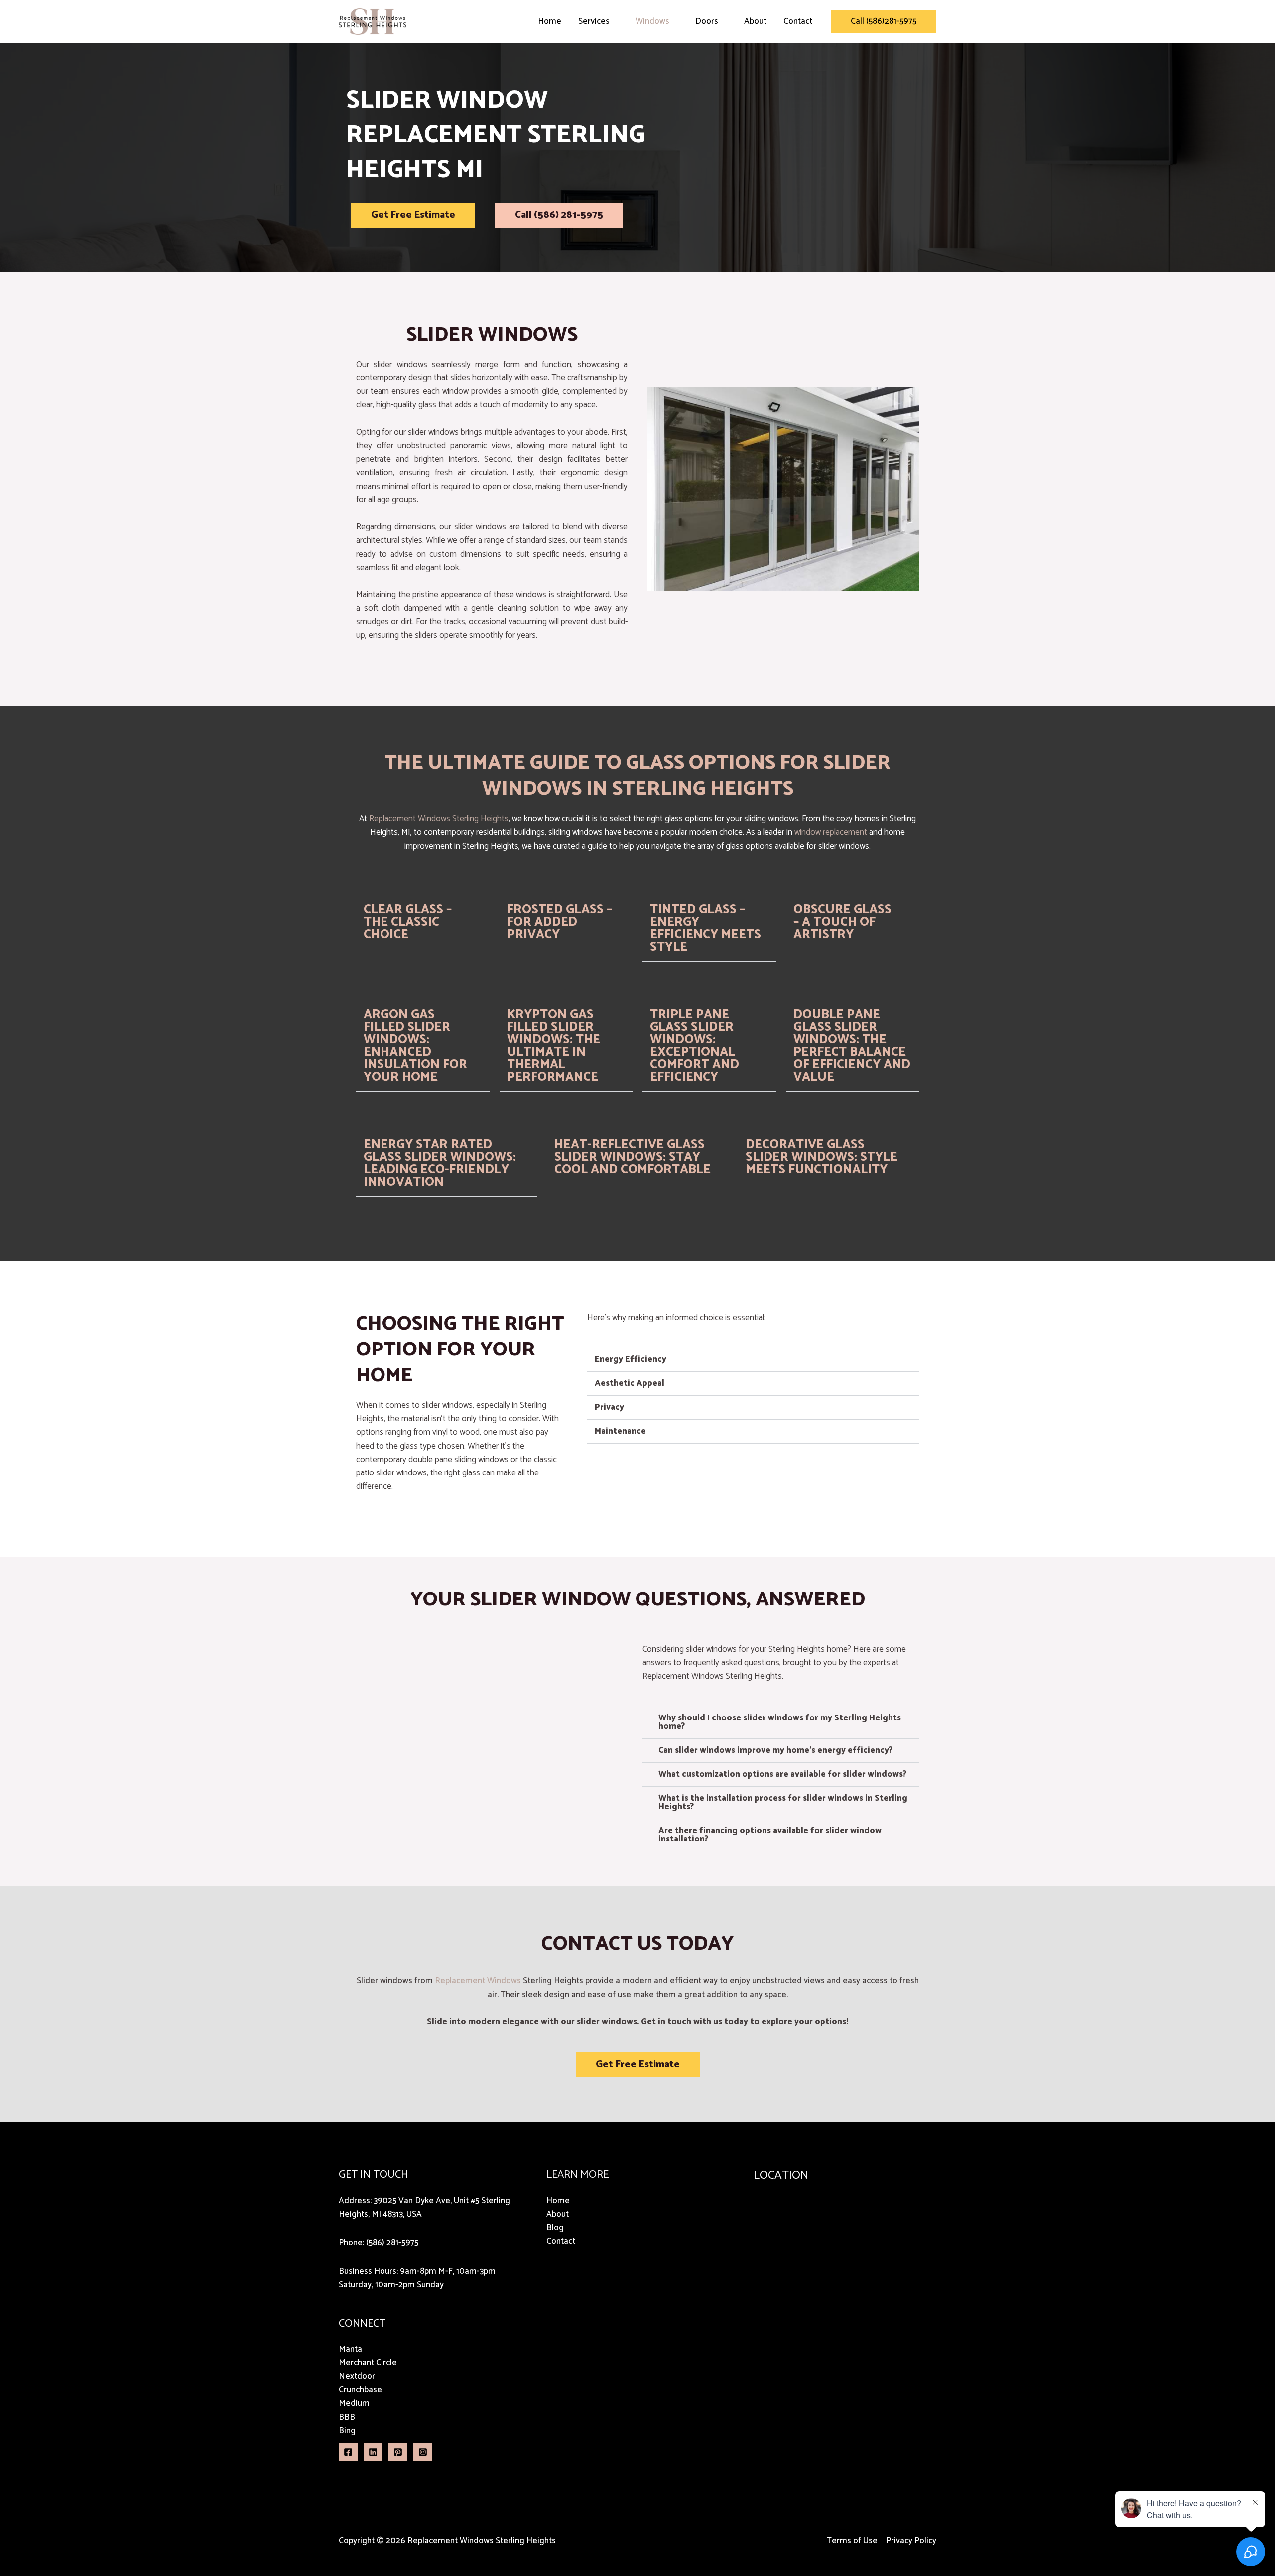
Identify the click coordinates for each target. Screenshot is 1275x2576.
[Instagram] (423, 2452)
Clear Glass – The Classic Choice (408, 922)
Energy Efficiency (631, 1359)
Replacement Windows (410, 819)
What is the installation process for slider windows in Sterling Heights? (783, 1802)
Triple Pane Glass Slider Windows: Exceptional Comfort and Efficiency (695, 1046)
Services (594, 21)
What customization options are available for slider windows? (782, 1774)
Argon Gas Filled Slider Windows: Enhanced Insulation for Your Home (415, 1046)
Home (550, 21)
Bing (347, 2431)
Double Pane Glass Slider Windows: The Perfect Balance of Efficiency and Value (852, 1046)
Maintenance (620, 1431)
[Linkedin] (373, 2452)
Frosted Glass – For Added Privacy (560, 922)
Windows (652, 21)
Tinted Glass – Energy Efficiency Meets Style (705, 928)
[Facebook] (348, 2452)
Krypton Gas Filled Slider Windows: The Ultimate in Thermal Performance (554, 1046)
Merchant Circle (368, 2363)
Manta (350, 2349)
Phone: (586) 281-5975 (379, 2243)
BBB (347, 2417)
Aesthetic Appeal (630, 1383)
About (755, 21)
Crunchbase (360, 2390)
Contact (798, 21)
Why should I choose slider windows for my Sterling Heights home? (780, 1722)
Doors (707, 21)
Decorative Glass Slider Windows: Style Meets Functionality (822, 1157)
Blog (555, 2228)
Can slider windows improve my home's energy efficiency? (775, 1750)
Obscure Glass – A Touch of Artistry (842, 922)
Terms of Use (852, 2541)
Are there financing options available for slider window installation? (770, 1835)
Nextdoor (357, 2376)
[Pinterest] (398, 2452)
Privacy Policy (911, 2541)
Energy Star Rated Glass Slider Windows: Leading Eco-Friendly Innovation (440, 1164)
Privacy (609, 1407)
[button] (884, 22)
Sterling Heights (480, 819)
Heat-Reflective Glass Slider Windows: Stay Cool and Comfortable (633, 1157)
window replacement (831, 832)
